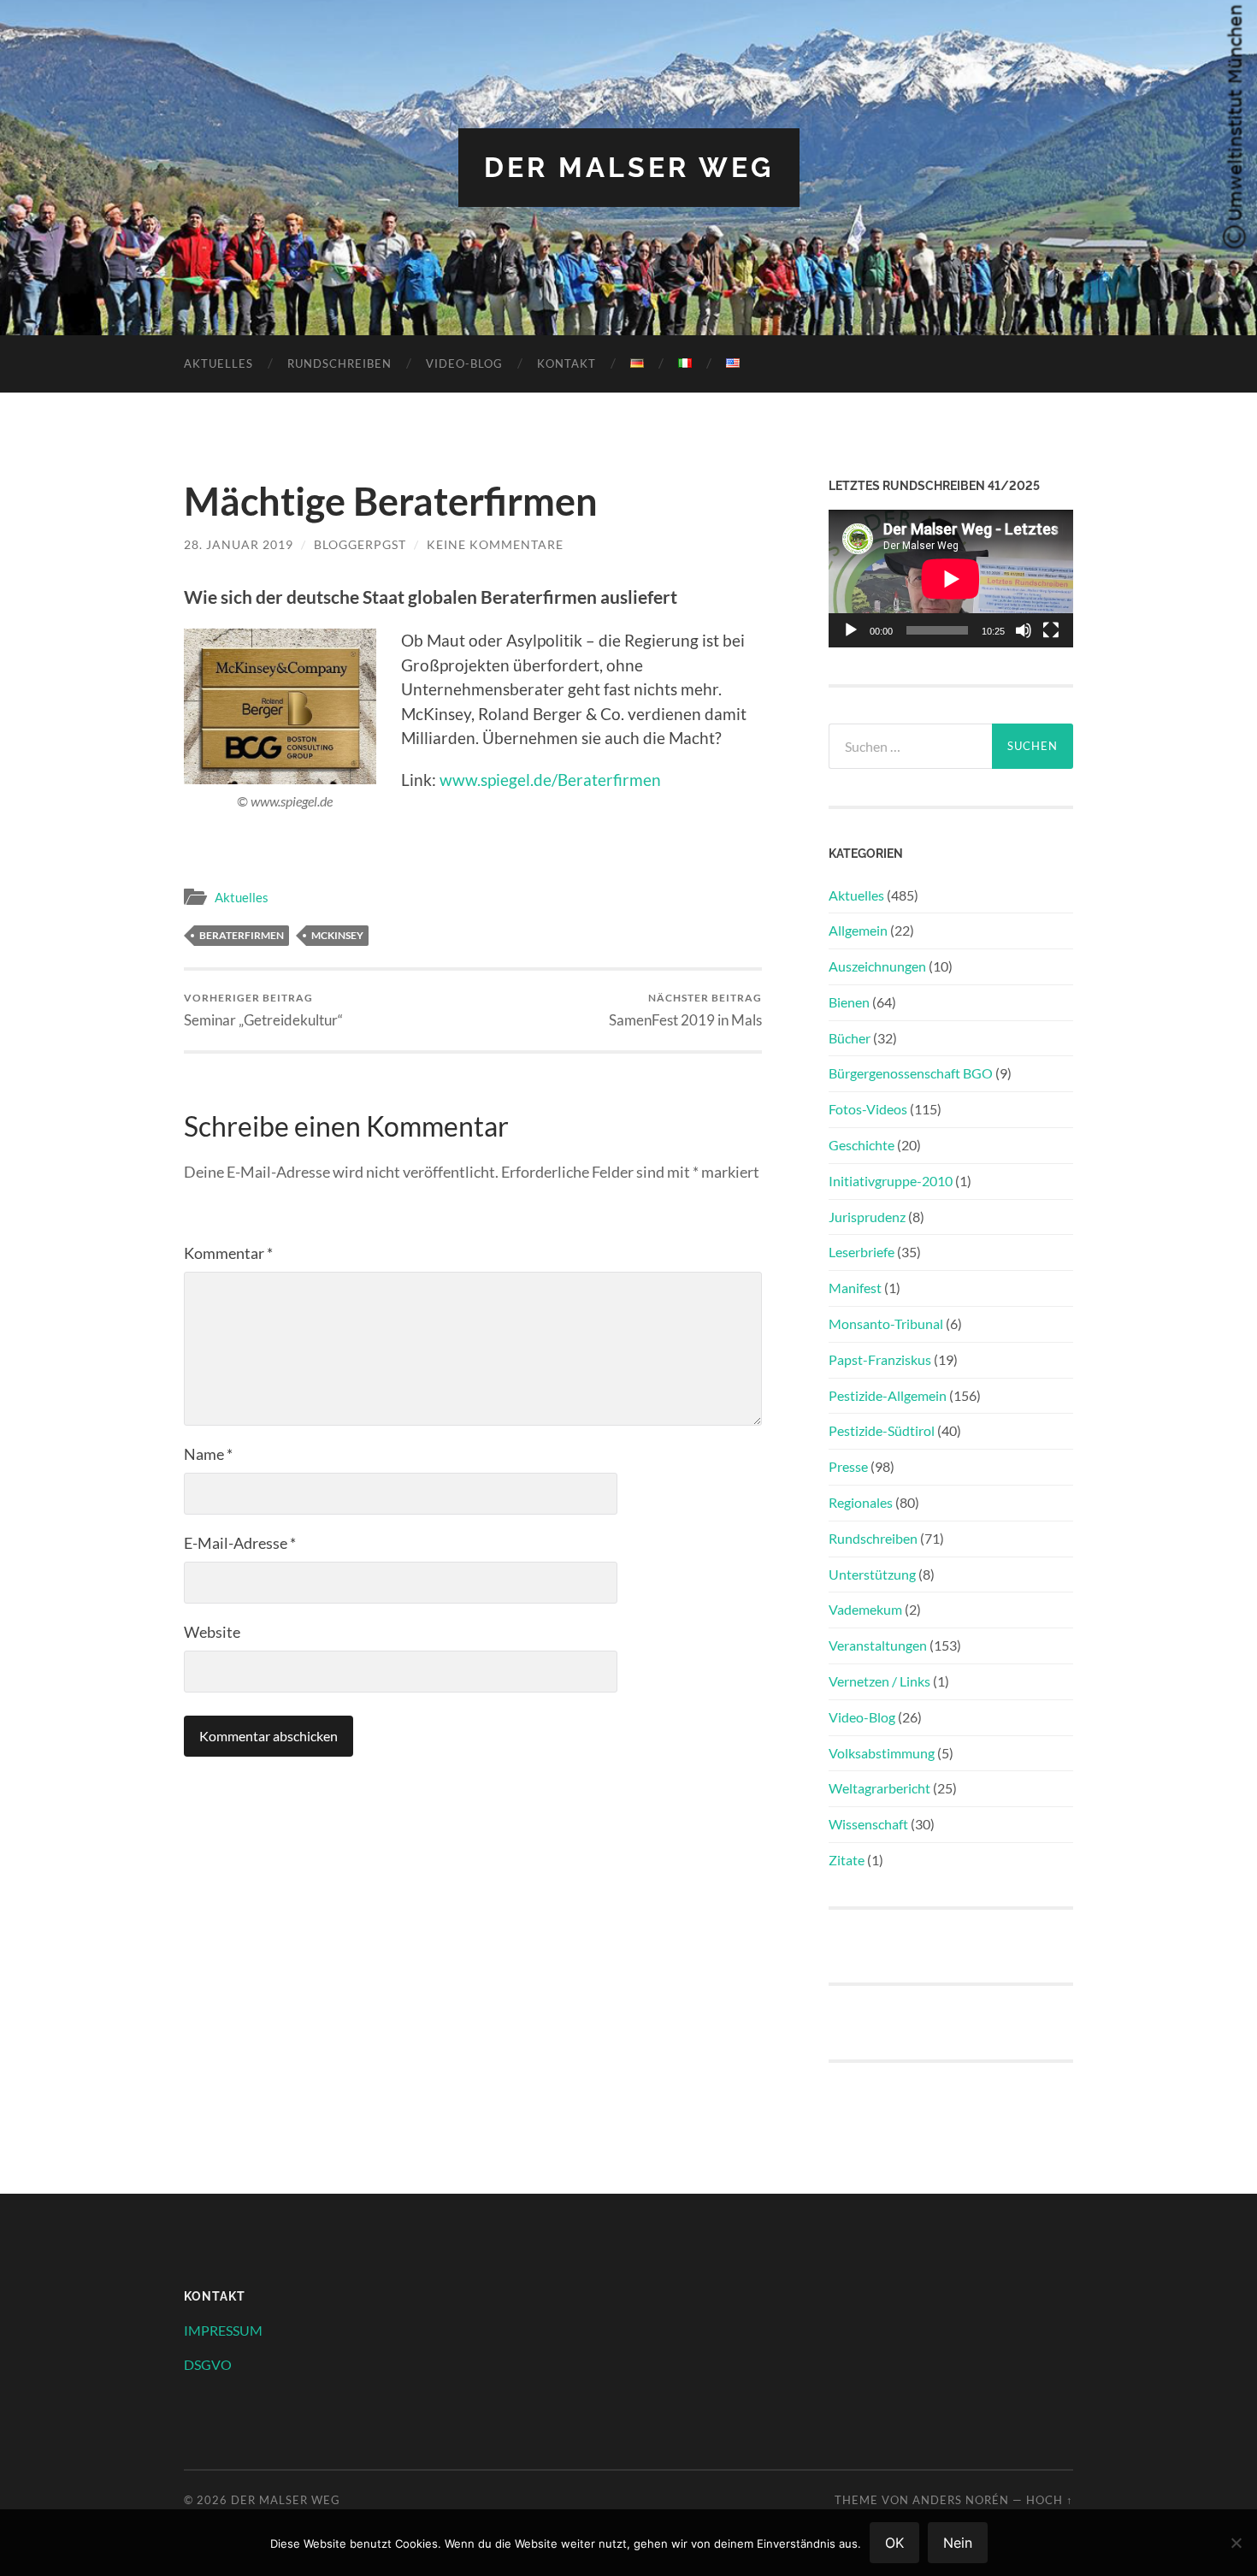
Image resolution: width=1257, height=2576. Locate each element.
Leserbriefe (862, 1252)
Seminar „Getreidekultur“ (263, 1010)
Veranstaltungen (878, 1645)
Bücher (850, 1038)
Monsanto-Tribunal (886, 1323)
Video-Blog (464, 363)
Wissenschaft (868, 1824)
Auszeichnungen (877, 966)
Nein (958, 2543)
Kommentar (228, 1253)
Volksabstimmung (882, 1753)
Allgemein (858, 930)
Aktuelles (218, 363)
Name (208, 1454)
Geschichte (862, 1145)
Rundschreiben (339, 363)
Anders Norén (961, 2500)
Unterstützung (872, 1574)
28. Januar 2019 (239, 544)
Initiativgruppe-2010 (891, 1181)
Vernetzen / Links (879, 1681)
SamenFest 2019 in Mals (685, 1010)
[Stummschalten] (1024, 630)
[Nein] (1236, 2543)
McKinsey (337, 935)
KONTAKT (567, 363)
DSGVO (208, 2364)
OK (894, 2543)
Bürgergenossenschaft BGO (911, 1073)
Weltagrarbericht (879, 1788)
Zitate (847, 1860)
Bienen (849, 1002)
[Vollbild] (1051, 630)
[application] (951, 579)
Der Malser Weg (629, 167)
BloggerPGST (360, 544)
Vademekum (865, 1609)
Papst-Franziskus (880, 1359)
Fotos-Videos (868, 1109)
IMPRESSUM (223, 2330)
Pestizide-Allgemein (888, 1395)
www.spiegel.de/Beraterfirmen (550, 780)
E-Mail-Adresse (240, 1543)
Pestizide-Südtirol (882, 1430)
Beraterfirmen (242, 935)
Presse (848, 1466)
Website (212, 1632)
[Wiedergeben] (851, 630)
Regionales (861, 1502)
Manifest (855, 1288)
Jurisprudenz (867, 1217)
